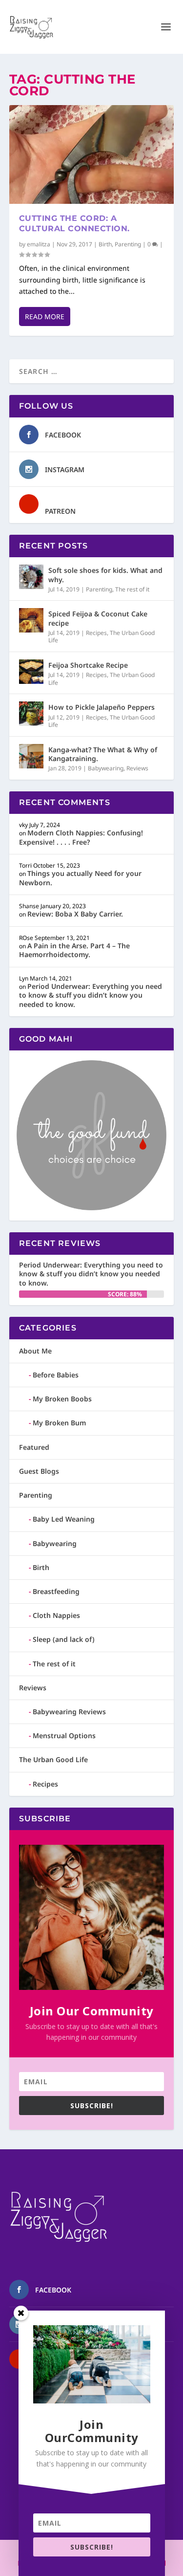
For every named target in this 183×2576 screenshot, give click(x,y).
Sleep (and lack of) (64, 1639)
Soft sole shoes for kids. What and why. (105, 575)
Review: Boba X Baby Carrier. (75, 914)
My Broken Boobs (62, 1399)
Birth (105, 244)
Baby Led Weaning (64, 1519)
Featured (34, 1447)
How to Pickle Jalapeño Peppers (102, 707)
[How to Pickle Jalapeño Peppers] (31, 714)
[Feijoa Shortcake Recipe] (31, 672)
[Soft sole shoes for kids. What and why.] (31, 577)
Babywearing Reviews (69, 1712)
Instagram (65, 469)
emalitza (39, 244)
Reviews (137, 768)
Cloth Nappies (56, 1615)
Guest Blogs (39, 1471)
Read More (45, 317)
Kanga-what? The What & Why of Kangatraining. (103, 754)
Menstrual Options (64, 1736)
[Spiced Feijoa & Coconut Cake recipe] (31, 620)
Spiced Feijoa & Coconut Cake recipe (98, 618)
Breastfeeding (56, 1591)
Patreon (60, 511)
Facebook (63, 435)
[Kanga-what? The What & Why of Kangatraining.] (31, 756)
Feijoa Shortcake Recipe (88, 665)
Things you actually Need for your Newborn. (80, 878)
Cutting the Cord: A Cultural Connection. (74, 223)
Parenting (128, 244)
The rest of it (132, 589)
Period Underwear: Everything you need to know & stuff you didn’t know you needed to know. (91, 995)
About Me (35, 1351)
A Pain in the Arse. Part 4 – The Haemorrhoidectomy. (74, 950)
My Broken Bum (59, 1423)
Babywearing (106, 768)
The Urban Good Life (53, 1759)
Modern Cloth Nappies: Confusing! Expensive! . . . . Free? (81, 837)
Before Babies (56, 1375)
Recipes (96, 633)
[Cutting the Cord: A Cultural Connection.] (92, 154)
